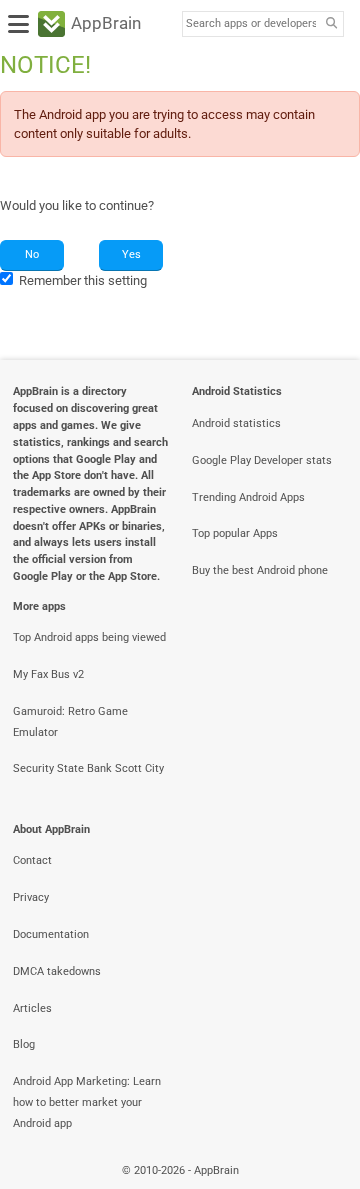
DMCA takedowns (57, 971)
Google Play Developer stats (262, 460)
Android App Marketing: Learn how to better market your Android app (87, 1102)
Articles (32, 1008)
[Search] (331, 24)
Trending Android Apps (248, 497)
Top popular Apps (235, 533)
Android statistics (236, 423)
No (32, 254)
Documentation (51, 934)
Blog (24, 1044)
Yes (131, 254)
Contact (32, 860)
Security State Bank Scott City (88, 768)
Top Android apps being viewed (89, 637)
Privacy (31, 897)
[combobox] (251, 24)
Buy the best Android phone (260, 570)
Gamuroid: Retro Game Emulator (70, 722)
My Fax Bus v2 (48, 674)
